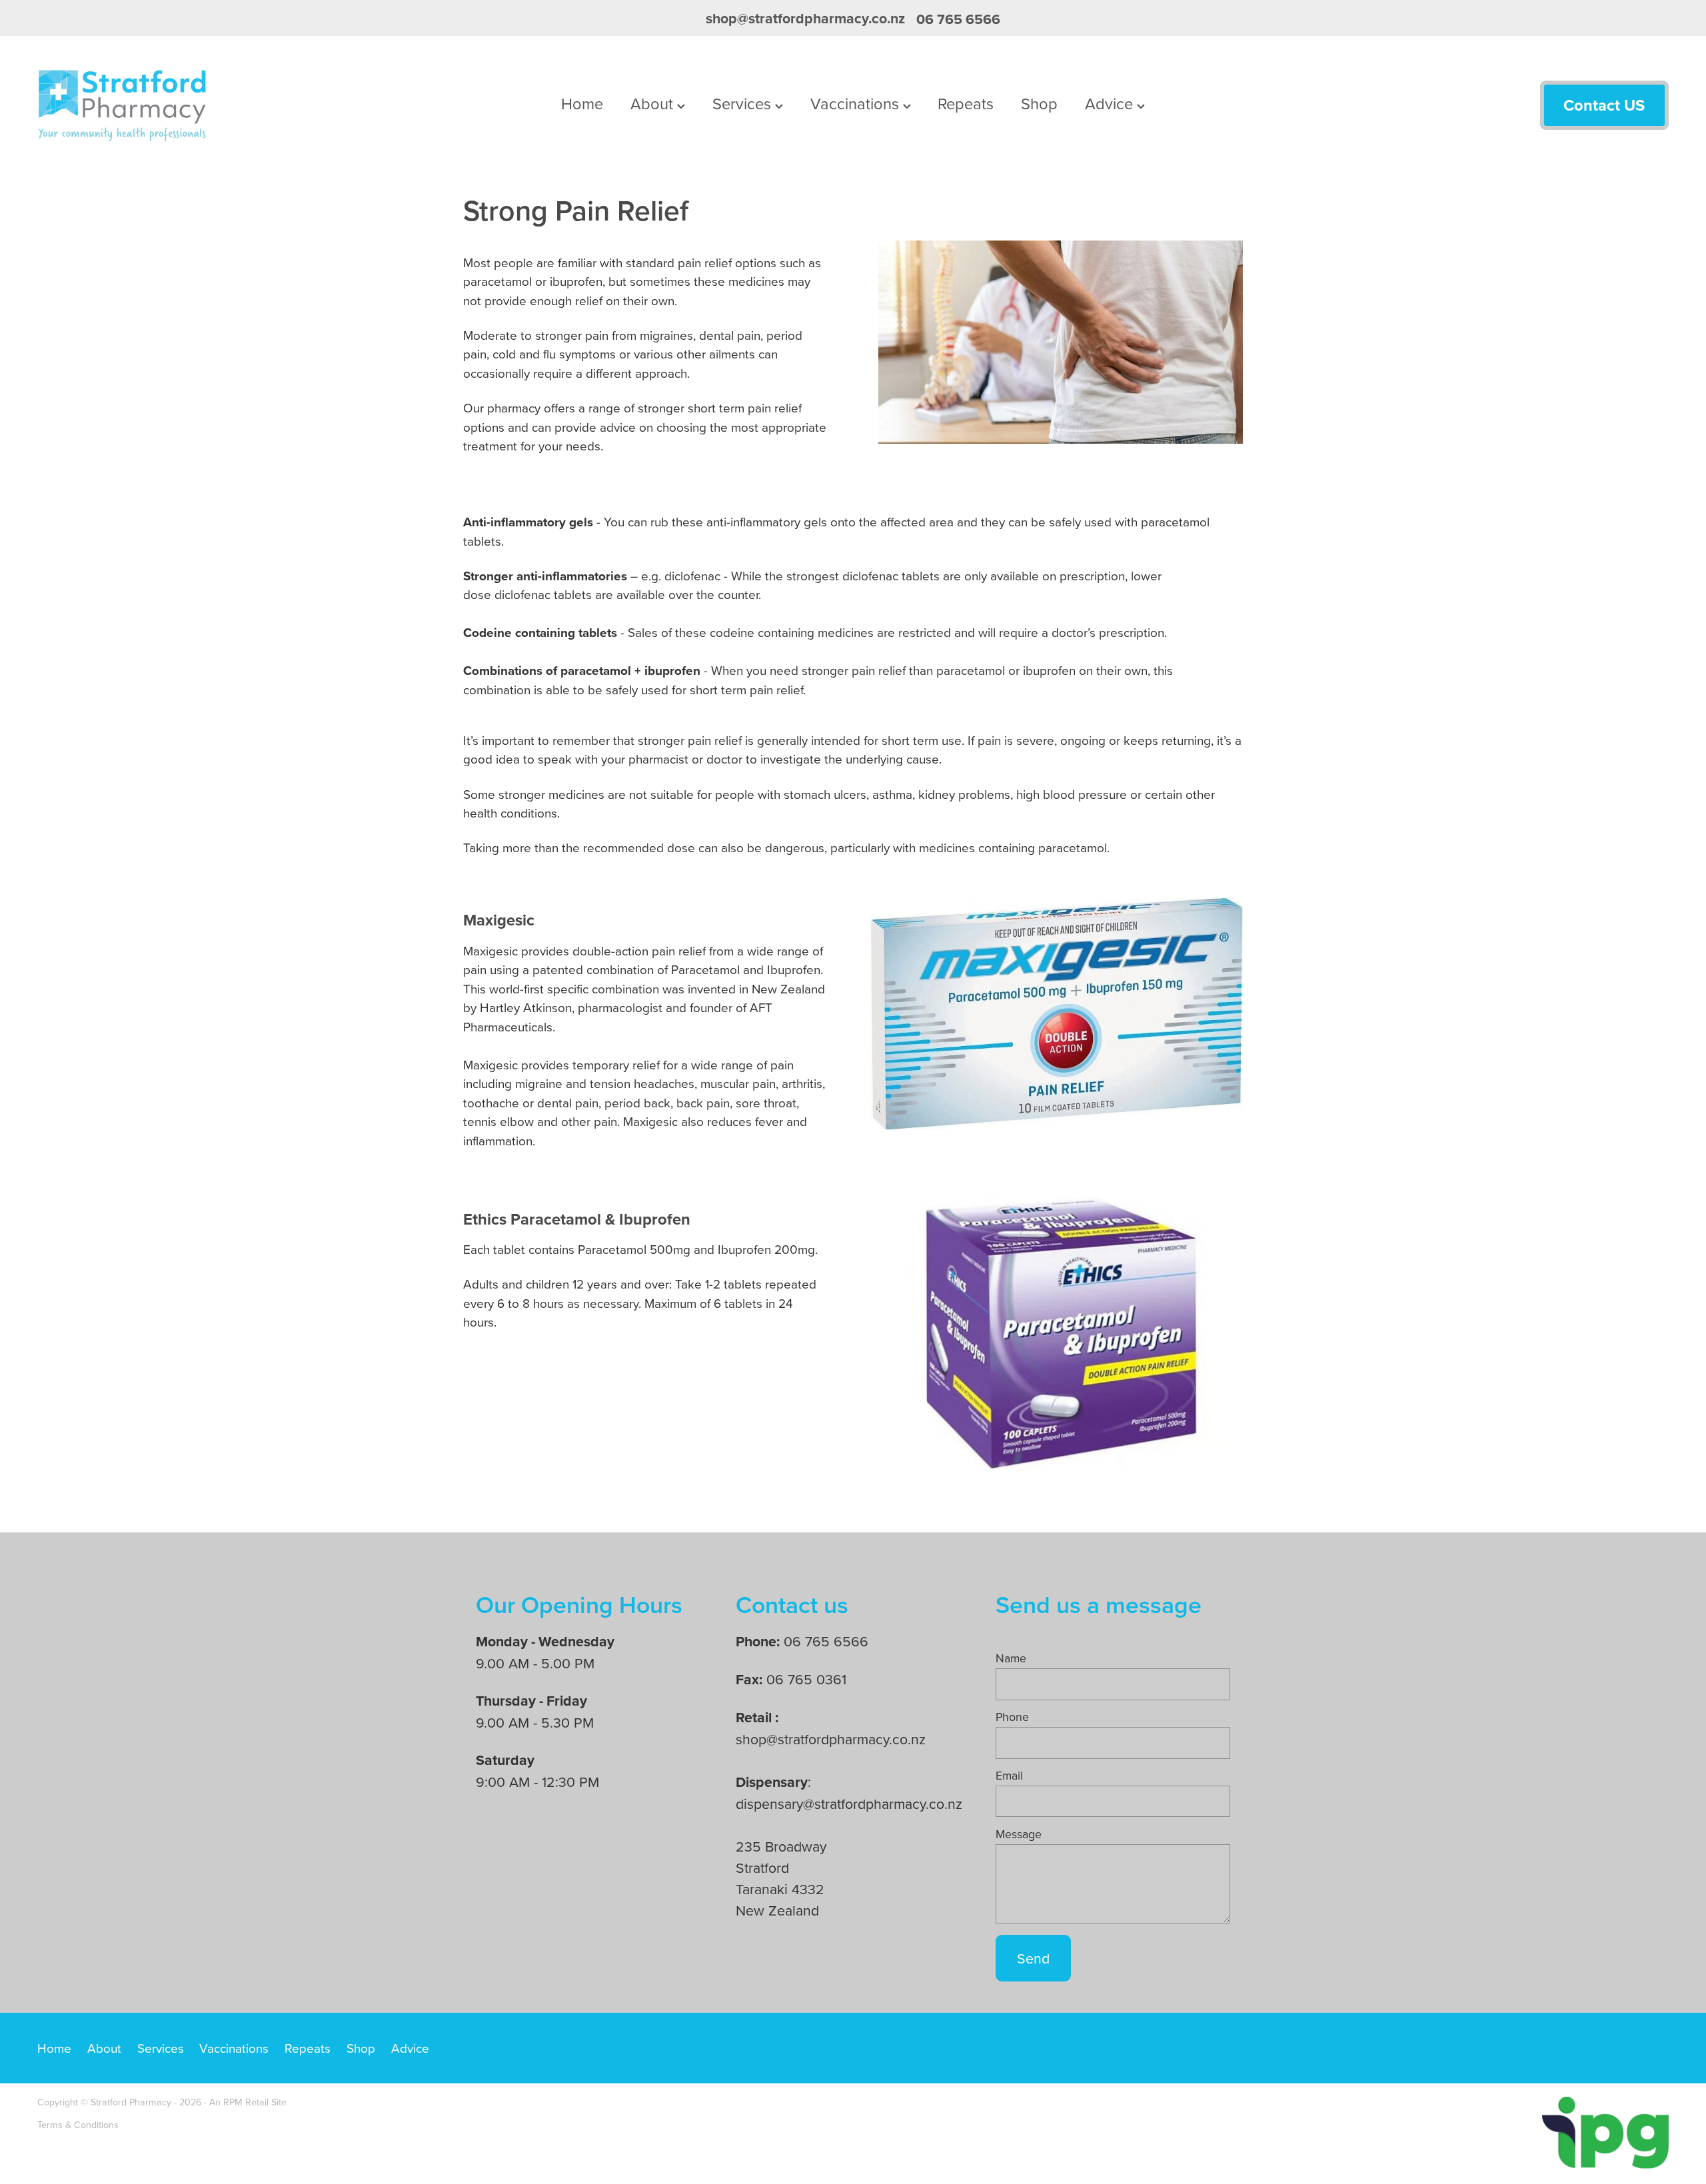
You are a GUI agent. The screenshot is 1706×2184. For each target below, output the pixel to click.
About (654, 103)
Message (1019, 1834)
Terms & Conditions (78, 2125)
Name (1011, 1658)
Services (744, 103)
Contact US (1604, 105)
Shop (1039, 103)
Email (1009, 1776)
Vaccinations (857, 103)
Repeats (966, 103)
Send (1033, 1958)
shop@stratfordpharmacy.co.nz (805, 19)
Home (582, 103)
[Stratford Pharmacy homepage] (201, 105)
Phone (1012, 1717)
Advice (1111, 103)
